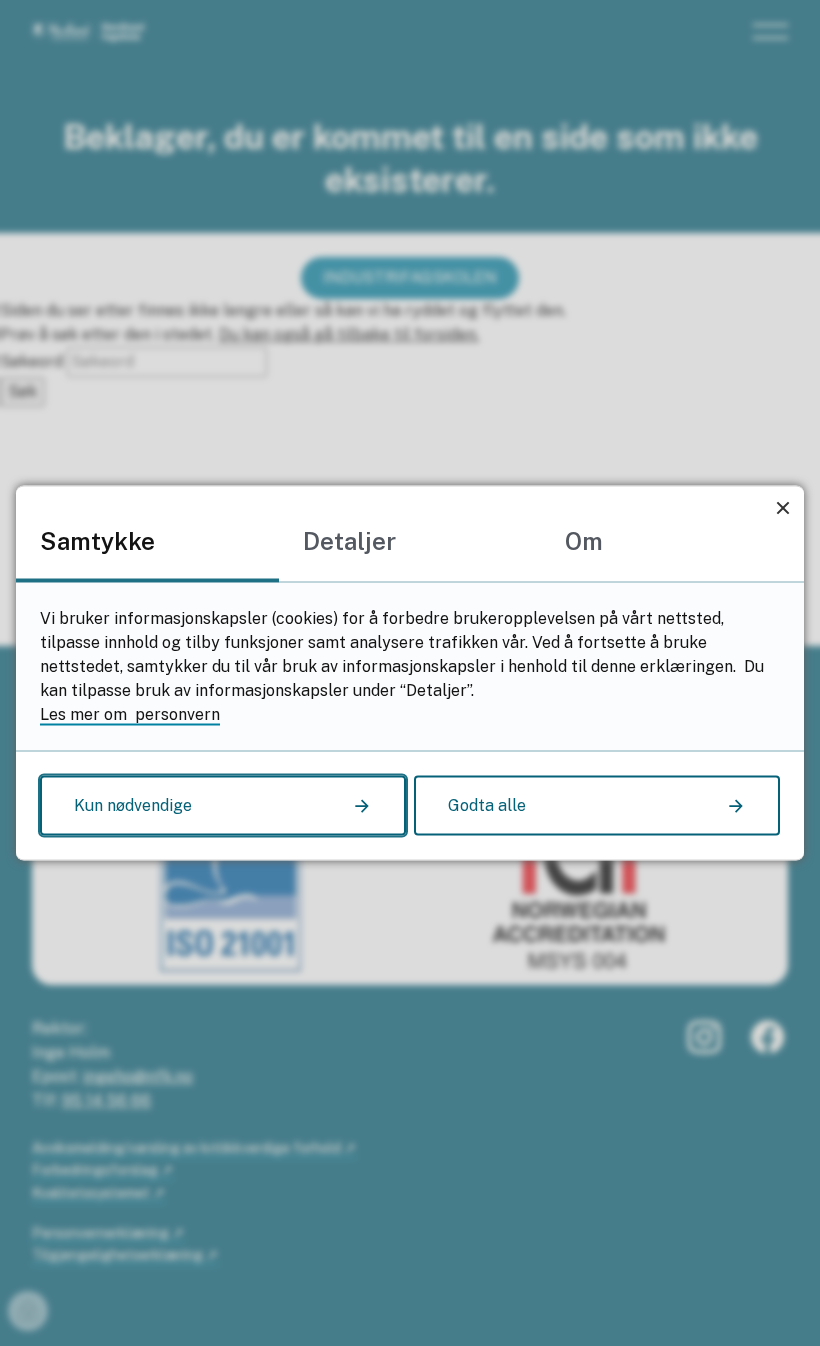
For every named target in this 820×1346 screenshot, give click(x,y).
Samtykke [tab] (97, 541)
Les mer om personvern (130, 714)
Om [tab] (584, 541)
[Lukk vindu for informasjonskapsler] (782, 507)
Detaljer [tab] (349, 541)
